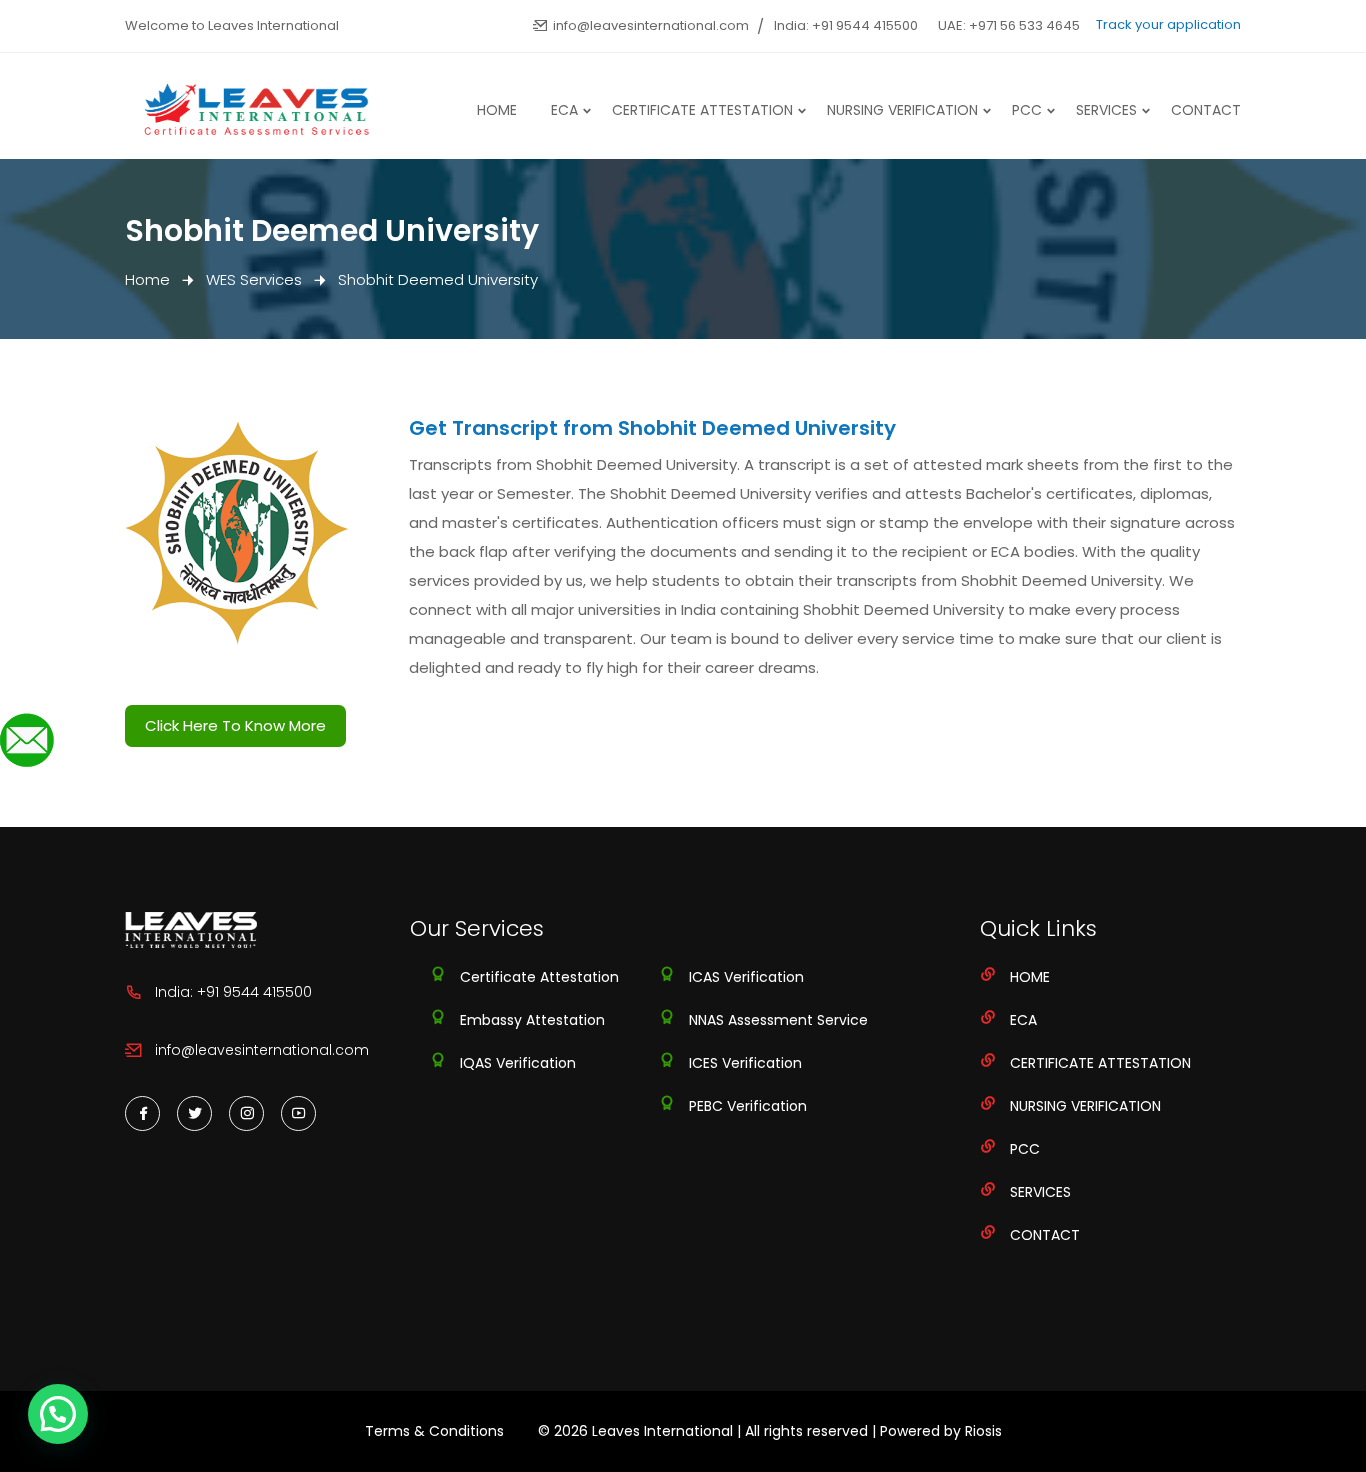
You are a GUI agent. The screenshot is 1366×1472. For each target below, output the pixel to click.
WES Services (254, 279)
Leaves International (662, 1431)
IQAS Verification (518, 1063)
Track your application (1168, 24)
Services (1106, 110)
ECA (564, 110)
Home (497, 110)
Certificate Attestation (702, 110)
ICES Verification (745, 1063)
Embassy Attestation (532, 1020)
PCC (1027, 110)
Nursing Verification (902, 110)
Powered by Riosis (941, 1431)
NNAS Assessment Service (778, 1020)
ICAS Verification (746, 977)
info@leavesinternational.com (651, 25)
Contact (1206, 110)
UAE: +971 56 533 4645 (1009, 25)
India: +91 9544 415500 (846, 25)
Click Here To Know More (235, 725)
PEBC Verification (748, 1106)
